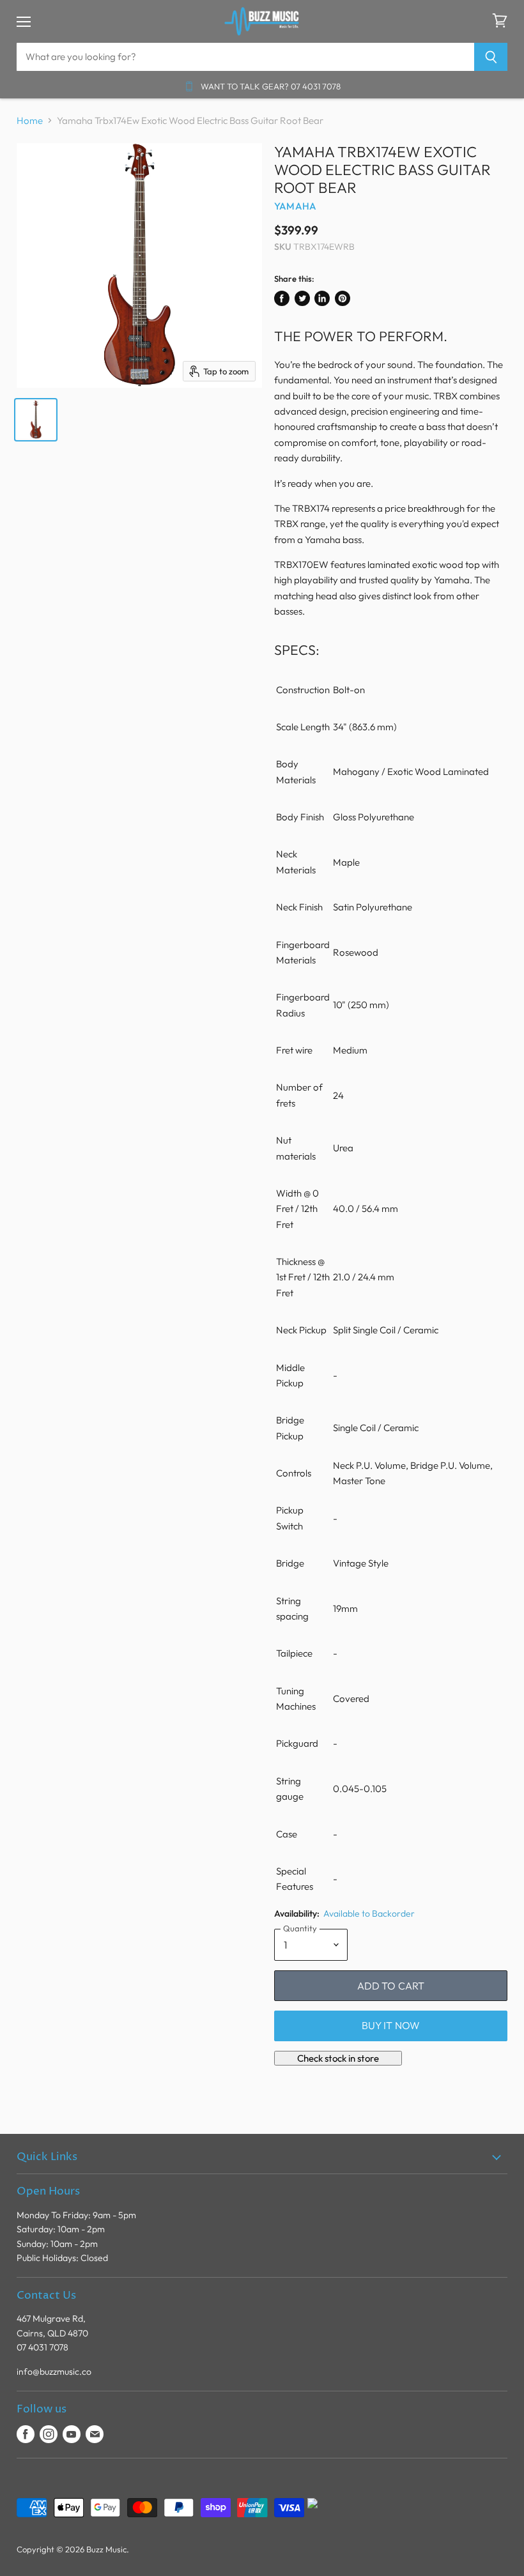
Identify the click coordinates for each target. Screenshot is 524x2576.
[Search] (491, 57)
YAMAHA (295, 206)
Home (30, 120)
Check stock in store (338, 2058)
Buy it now (391, 2025)
